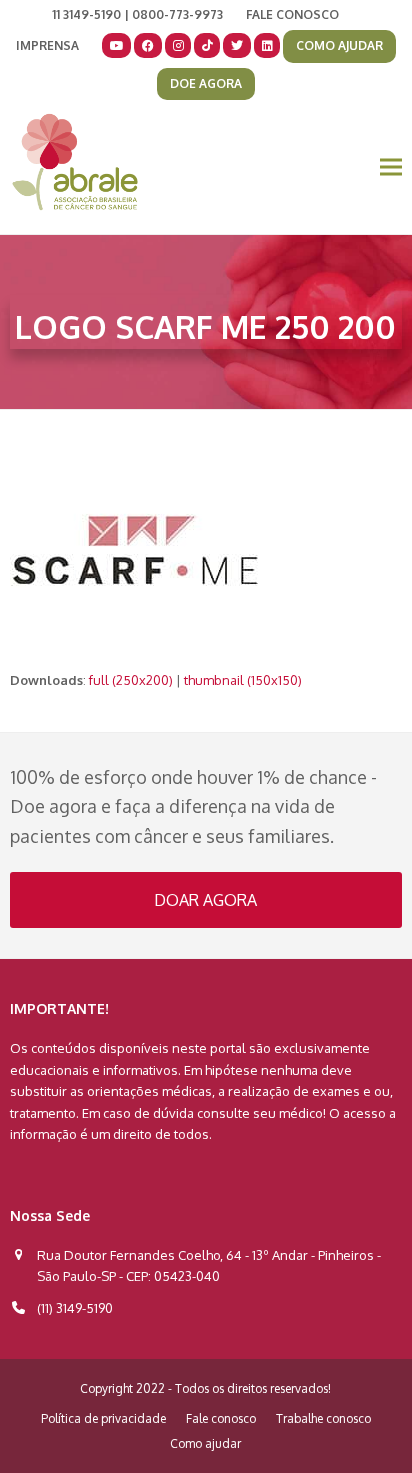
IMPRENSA (47, 45)
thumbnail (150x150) (243, 680)
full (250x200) (131, 680)
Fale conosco (221, 1418)
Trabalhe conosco (323, 1418)
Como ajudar (205, 1443)
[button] (391, 167)
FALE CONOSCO (292, 14)
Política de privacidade (103, 1418)
